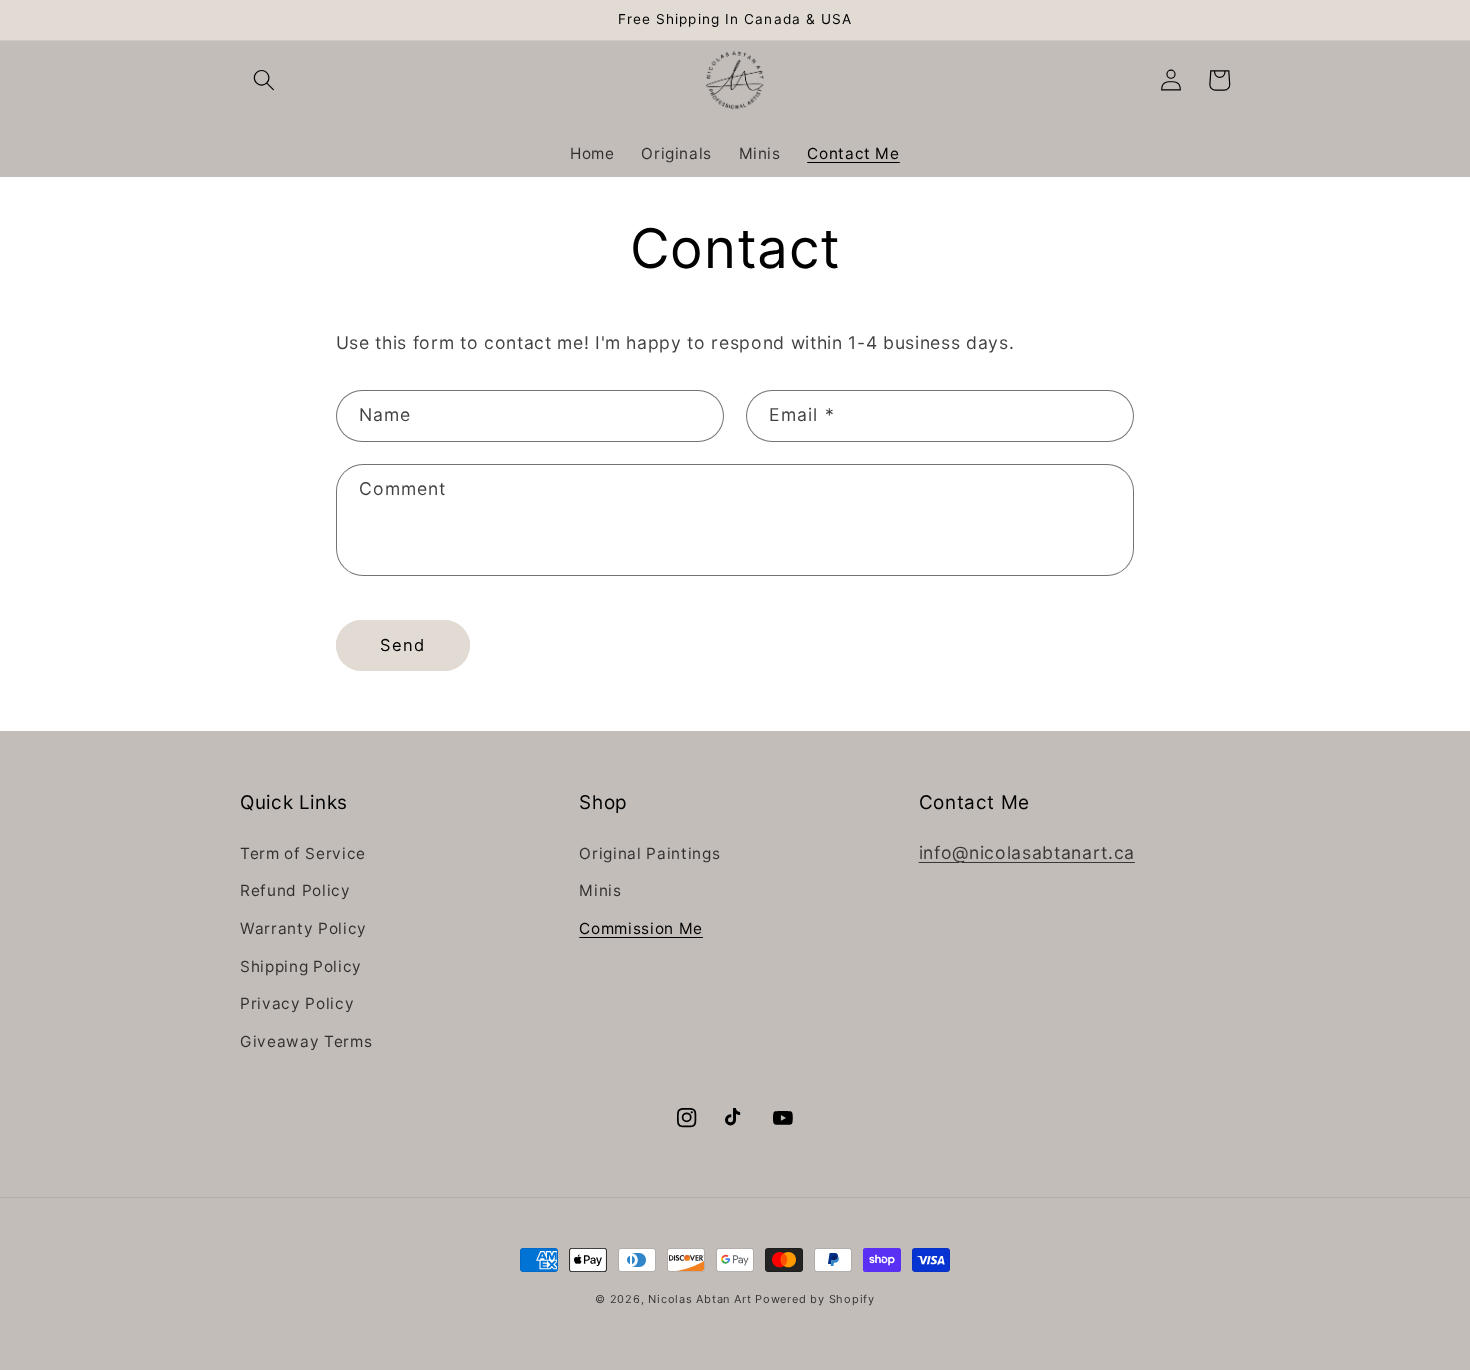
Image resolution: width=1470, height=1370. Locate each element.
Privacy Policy (297, 1003)
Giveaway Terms (306, 1041)
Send (402, 645)
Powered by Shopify (815, 1299)
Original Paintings (649, 853)
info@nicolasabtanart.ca (1027, 852)
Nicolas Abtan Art (701, 1299)
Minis (600, 890)
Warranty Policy (303, 928)
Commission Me (641, 928)
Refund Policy (295, 890)
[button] (264, 80)
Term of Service (303, 853)
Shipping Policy (301, 966)
